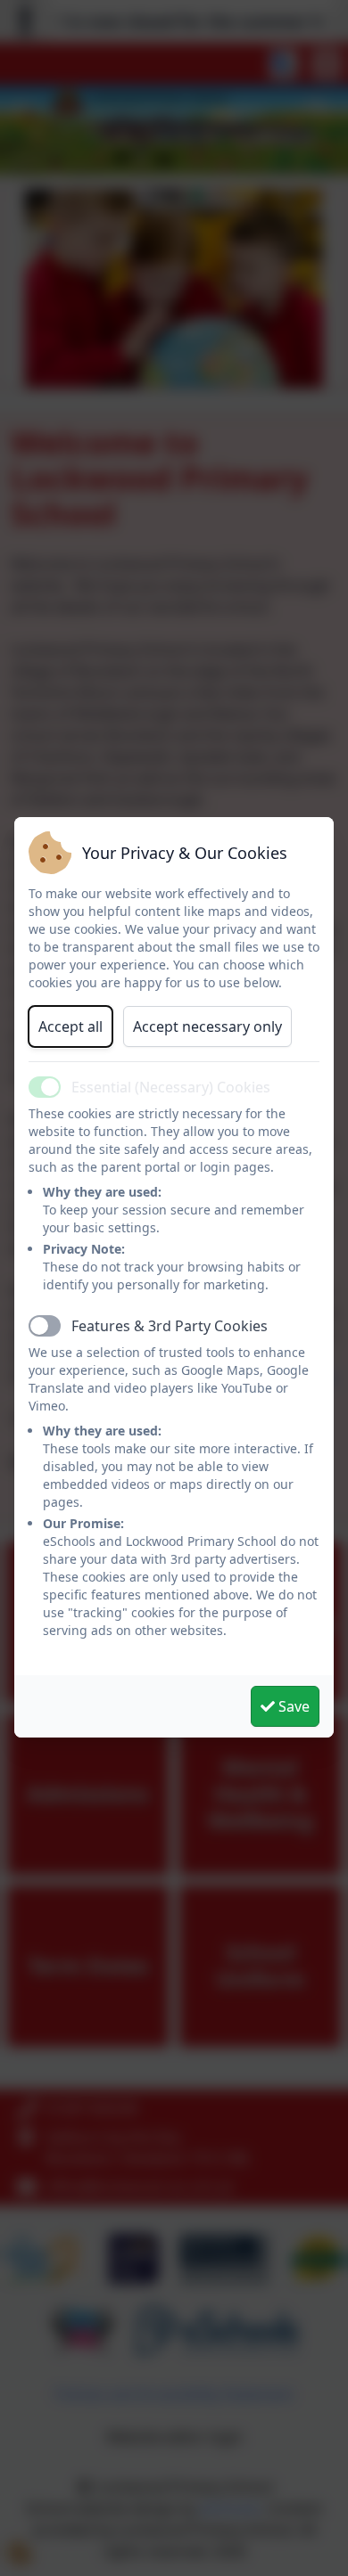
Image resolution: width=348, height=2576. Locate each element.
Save (292, 1706)
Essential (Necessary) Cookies (171, 1087)
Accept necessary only (207, 1026)
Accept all (70, 1026)
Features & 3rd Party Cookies (170, 1326)
